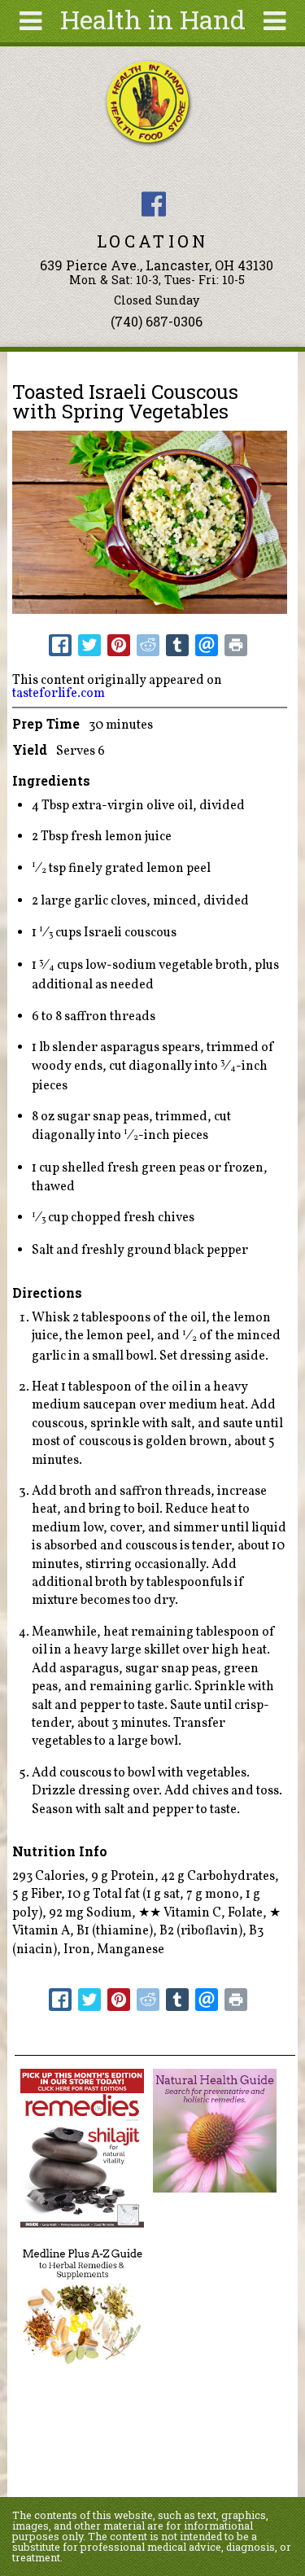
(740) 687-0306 (157, 321)
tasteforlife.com (59, 694)
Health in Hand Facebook (154, 204)
